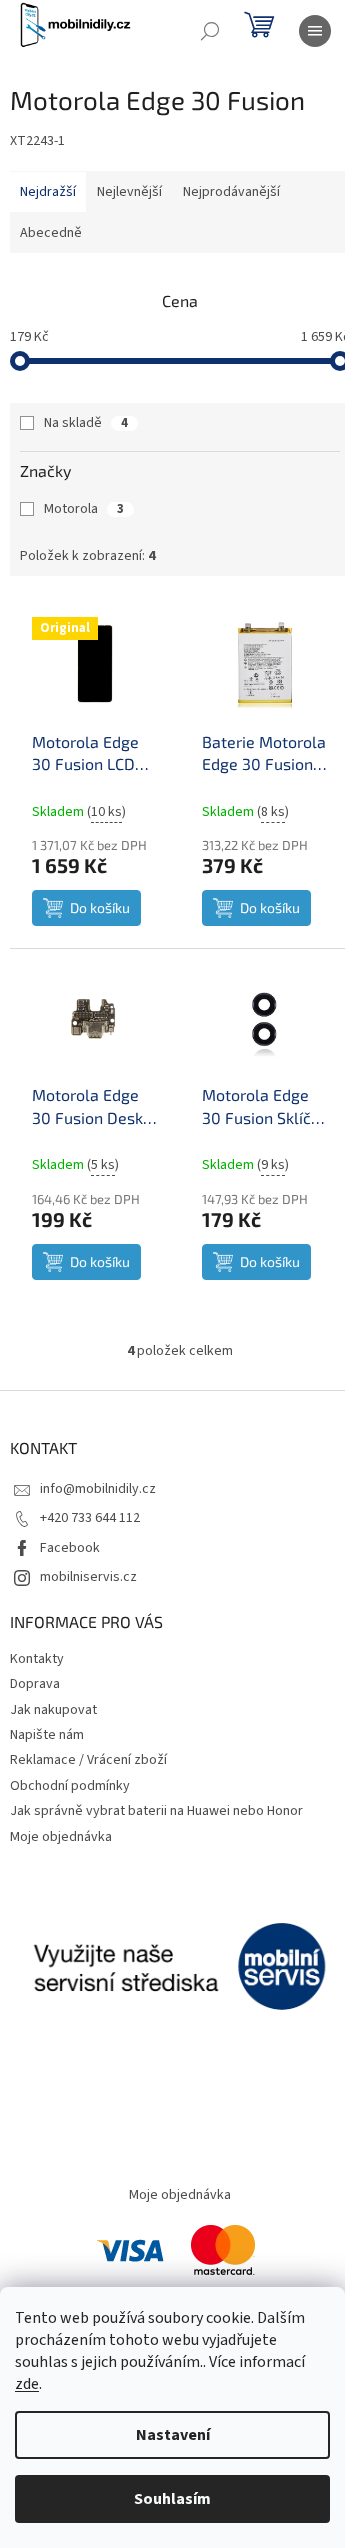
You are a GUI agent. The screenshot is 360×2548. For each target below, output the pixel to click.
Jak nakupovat (53, 1710)
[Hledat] (210, 31)
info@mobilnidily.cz (98, 1489)
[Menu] (315, 31)
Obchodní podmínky (70, 1786)
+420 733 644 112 (90, 1518)
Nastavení (173, 2435)
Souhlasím (172, 2499)
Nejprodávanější (231, 192)
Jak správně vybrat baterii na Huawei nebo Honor (156, 1811)
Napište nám (47, 1735)
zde (27, 2384)
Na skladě (86, 423)
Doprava (35, 1684)
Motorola (84, 509)
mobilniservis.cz (88, 1577)
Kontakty (37, 1659)
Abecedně (51, 233)
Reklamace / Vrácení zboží (88, 1760)
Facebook (70, 1548)
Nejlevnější (129, 192)
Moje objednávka (61, 1837)
